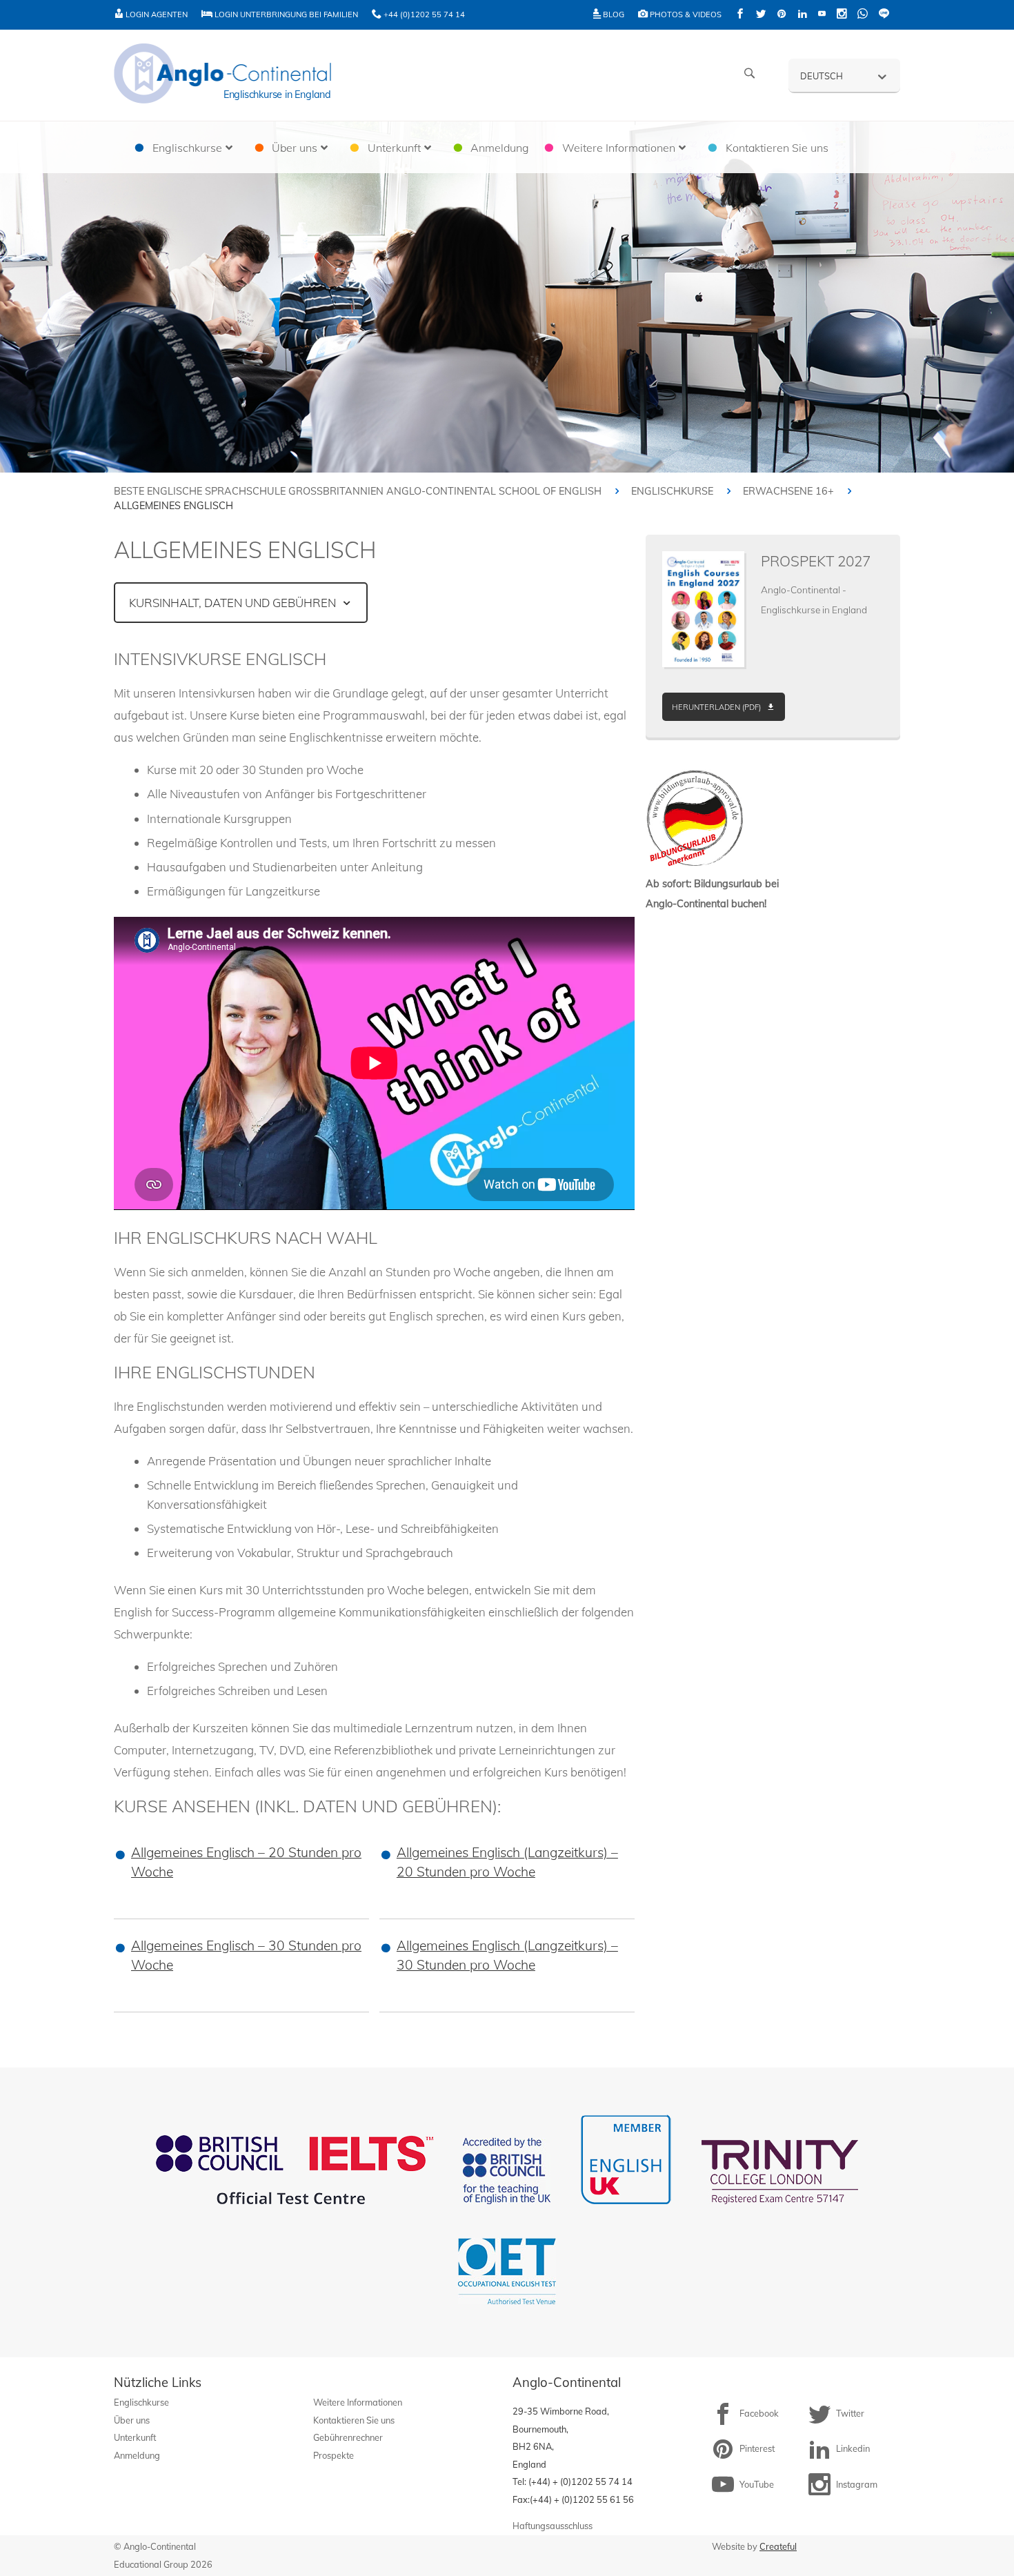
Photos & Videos (685, 14)
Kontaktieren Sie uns (354, 2420)
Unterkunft (135, 2437)
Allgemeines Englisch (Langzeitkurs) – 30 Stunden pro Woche (507, 1955)
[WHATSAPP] (863, 15)
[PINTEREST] (782, 15)
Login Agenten (156, 14)
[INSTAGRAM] (842, 15)
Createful (778, 2546)
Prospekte (334, 2455)
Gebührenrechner (348, 2437)
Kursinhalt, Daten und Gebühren (232, 603)
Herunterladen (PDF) (716, 707)
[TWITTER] (761, 15)
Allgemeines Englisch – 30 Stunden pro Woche (246, 1955)
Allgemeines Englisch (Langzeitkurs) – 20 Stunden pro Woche (507, 1862)
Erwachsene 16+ (788, 491)
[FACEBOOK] (740, 15)
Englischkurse (672, 491)
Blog (613, 14)
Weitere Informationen (358, 2402)
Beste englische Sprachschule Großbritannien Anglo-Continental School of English (358, 491)
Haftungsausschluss (553, 2526)
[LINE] (884, 15)
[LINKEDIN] (802, 15)
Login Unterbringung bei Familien (285, 14)
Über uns (132, 2420)
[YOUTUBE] (822, 15)
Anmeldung (137, 2455)
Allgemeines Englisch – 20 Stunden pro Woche (246, 1862)
